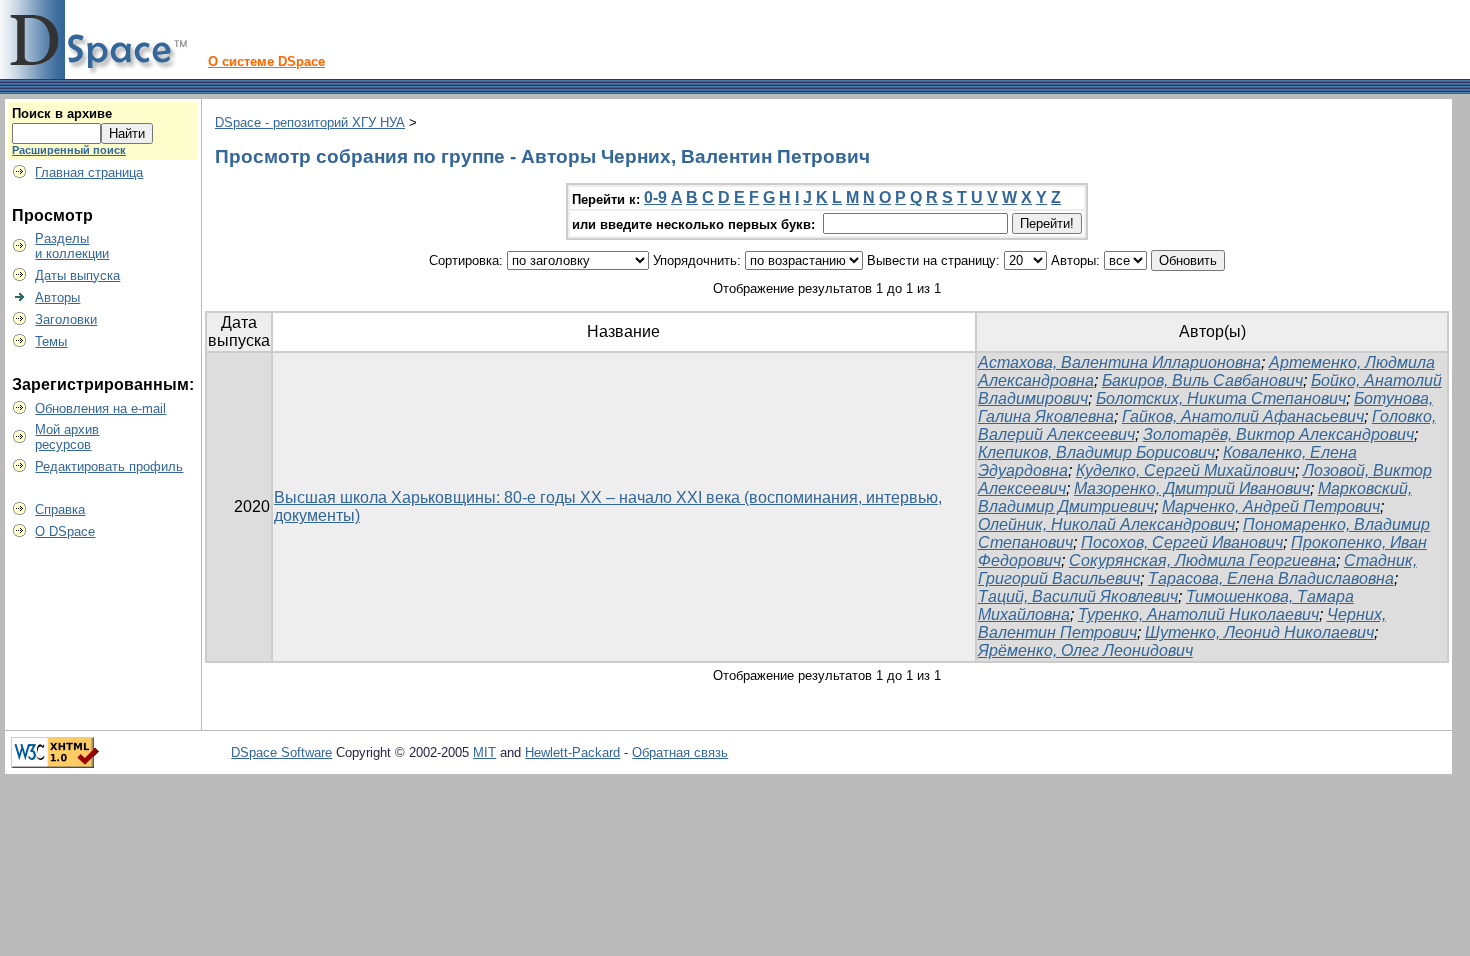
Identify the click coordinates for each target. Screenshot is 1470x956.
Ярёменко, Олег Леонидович (1085, 650)
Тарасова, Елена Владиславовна (1271, 578)
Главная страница (89, 172)
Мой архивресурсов (67, 437)
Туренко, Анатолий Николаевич (1198, 614)
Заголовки (66, 319)
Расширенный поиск (69, 150)
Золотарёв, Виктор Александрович (1278, 434)
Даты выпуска (77, 275)
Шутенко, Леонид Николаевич (1259, 632)
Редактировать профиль (109, 466)
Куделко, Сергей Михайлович (1185, 470)
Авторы (57, 297)
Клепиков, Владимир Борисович (1096, 452)
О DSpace (65, 531)
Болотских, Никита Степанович (1221, 398)
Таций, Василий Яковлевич (1078, 596)
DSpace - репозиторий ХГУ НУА (310, 122)
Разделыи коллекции (72, 246)
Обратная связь (680, 752)
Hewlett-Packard (572, 752)
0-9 (655, 197)
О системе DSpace (266, 61)
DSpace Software (281, 752)
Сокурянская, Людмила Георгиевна (1202, 560)
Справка (60, 509)
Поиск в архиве (62, 113)
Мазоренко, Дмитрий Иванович (1192, 488)
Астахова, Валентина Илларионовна (1119, 362)
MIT (484, 752)
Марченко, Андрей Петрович (1271, 506)
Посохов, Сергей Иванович (1182, 542)
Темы (51, 341)
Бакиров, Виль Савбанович (1202, 380)
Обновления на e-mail (100, 408)
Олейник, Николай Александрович (1106, 524)
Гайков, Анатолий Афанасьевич (1243, 416)
